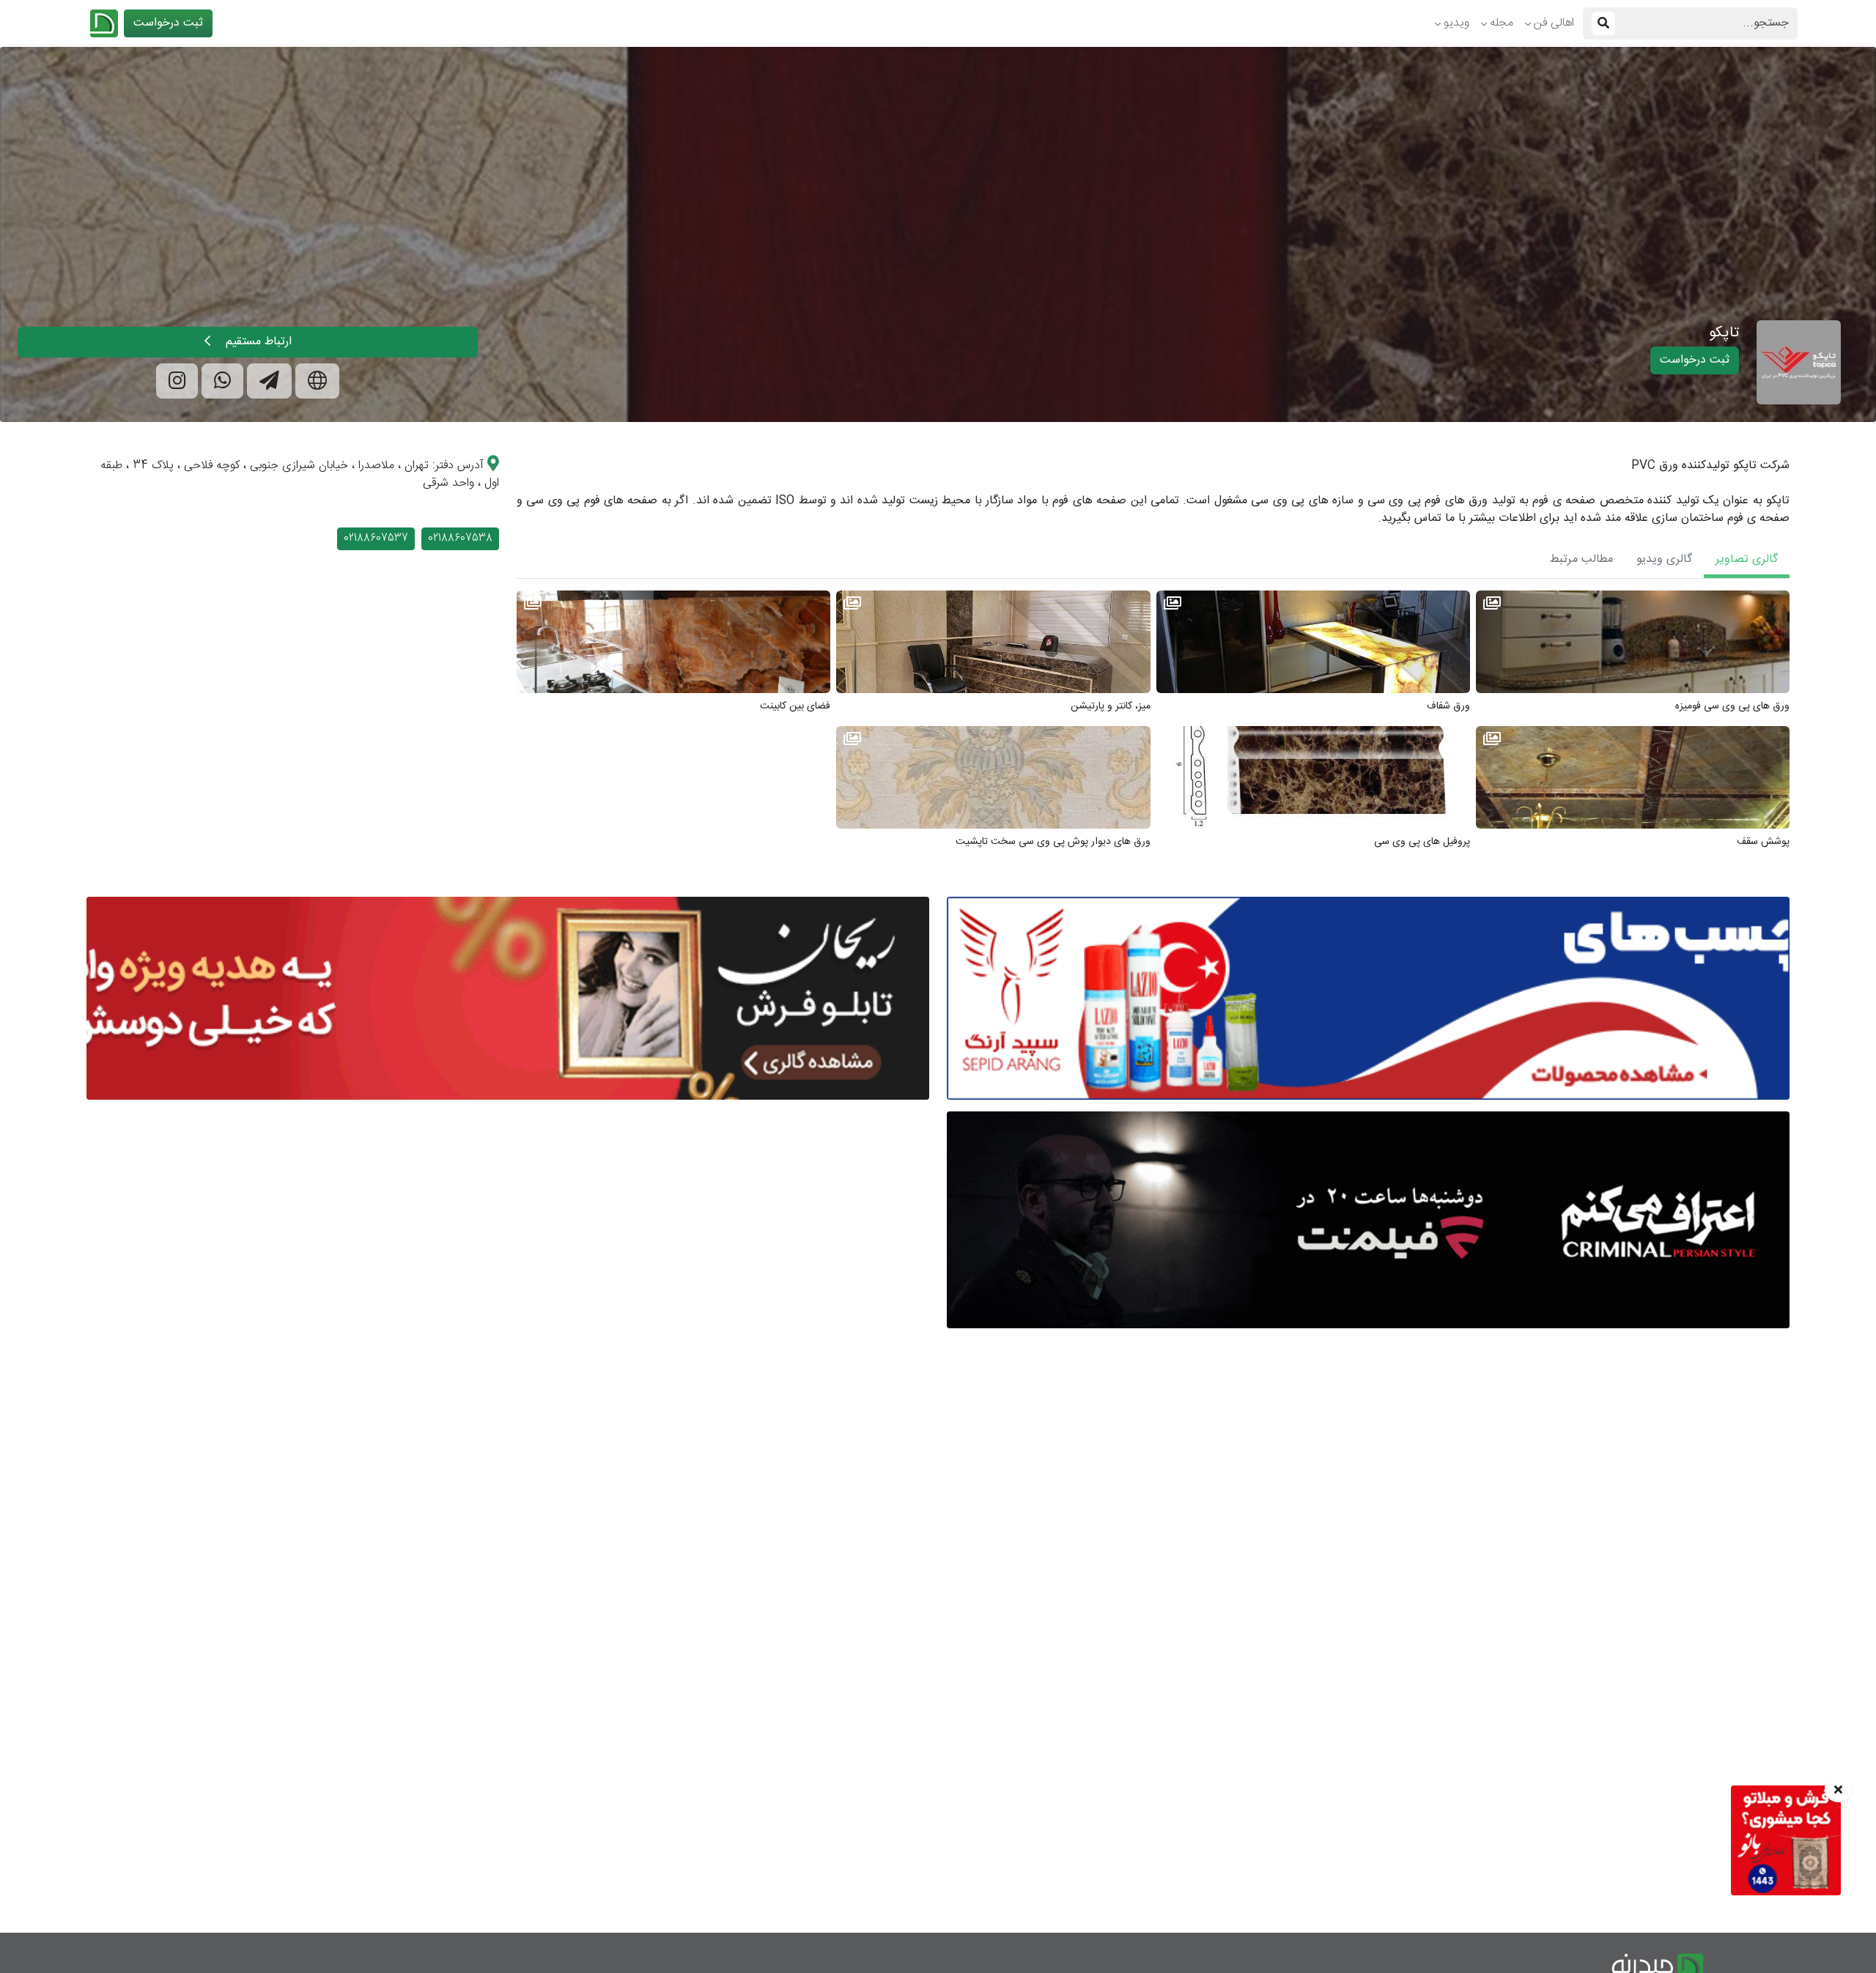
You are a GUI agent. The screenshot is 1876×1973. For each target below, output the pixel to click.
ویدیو (1456, 23)
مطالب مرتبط (1581, 559)
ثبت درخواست (168, 23)
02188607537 (376, 538)
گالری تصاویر (1747, 559)
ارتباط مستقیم (257, 342)
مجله (1502, 23)
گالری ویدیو (1664, 559)
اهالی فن (1554, 23)
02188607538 (460, 538)
